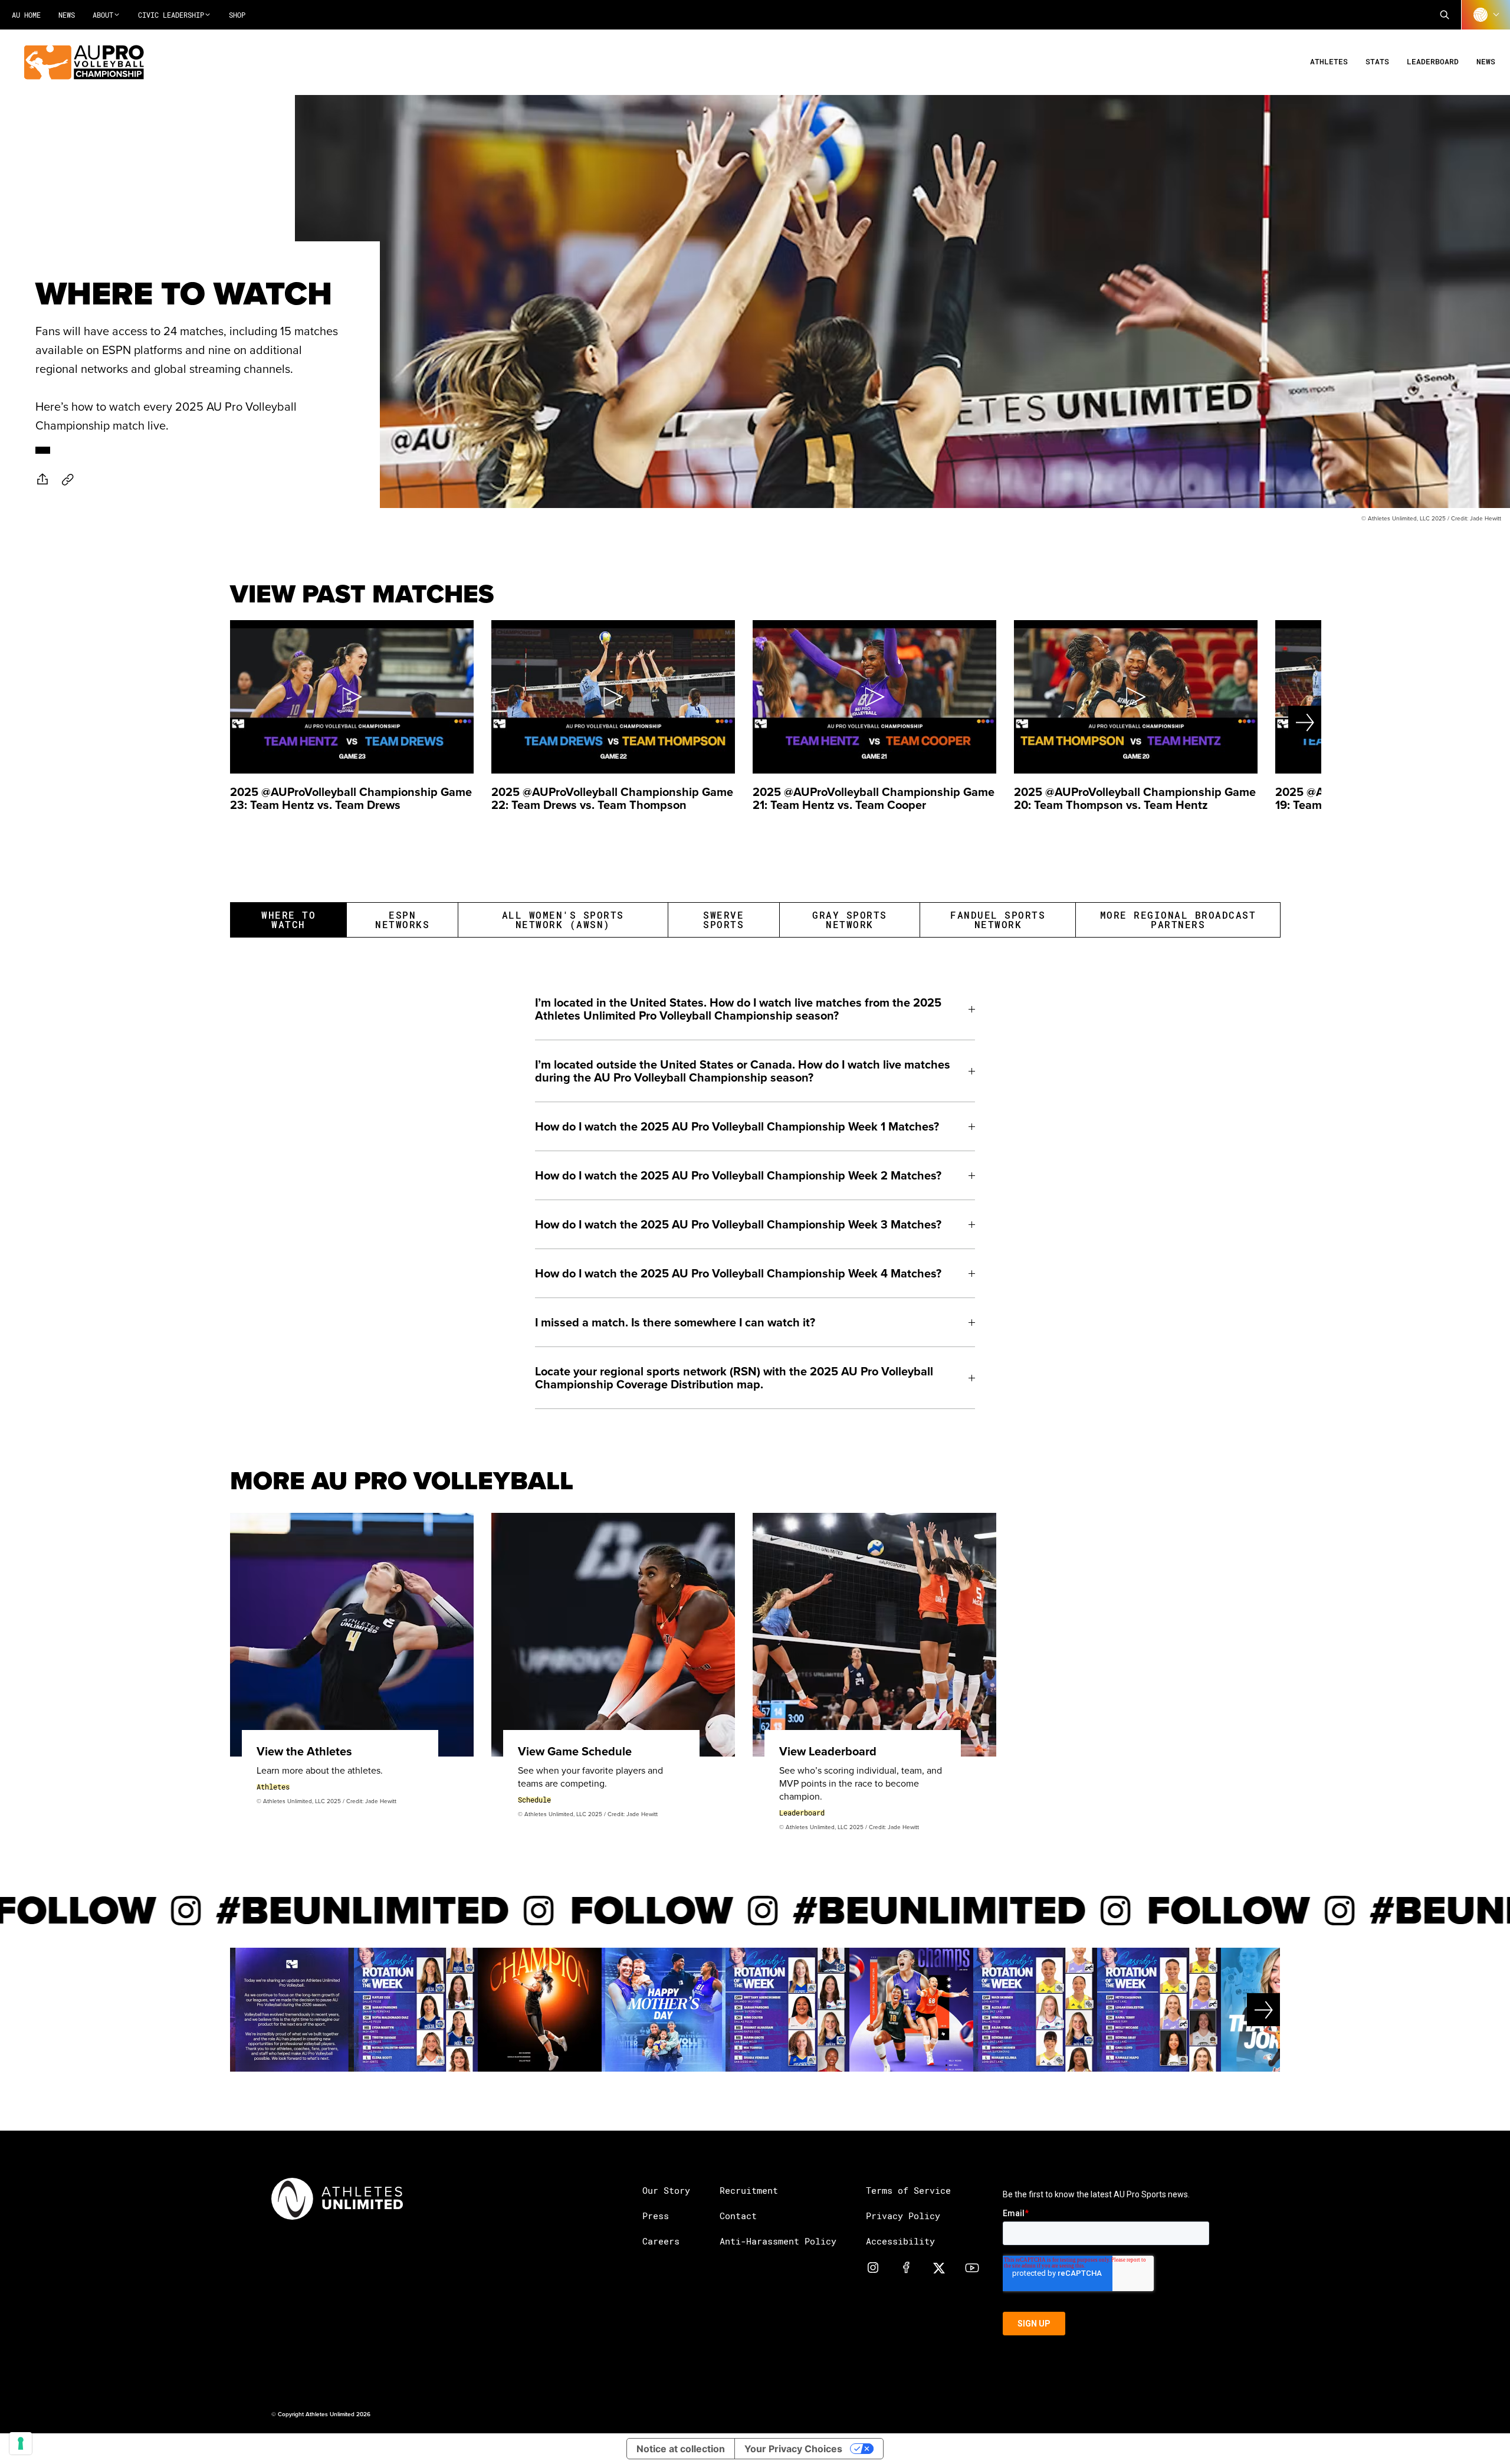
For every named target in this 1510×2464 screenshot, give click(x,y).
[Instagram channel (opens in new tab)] (873, 2267)
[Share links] (42, 479)
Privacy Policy (903, 2216)
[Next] (1265, 722)
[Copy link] (68, 479)
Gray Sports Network (850, 920)
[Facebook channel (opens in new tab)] (906, 2267)
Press (656, 2216)
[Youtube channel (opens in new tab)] (972, 2267)
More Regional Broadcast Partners (1178, 920)
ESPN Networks (402, 920)
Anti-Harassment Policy (778, 2241)
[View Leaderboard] (874, 1635)
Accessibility (900, 2241)
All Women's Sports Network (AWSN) (563, 920)
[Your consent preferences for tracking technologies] (21, 2443)
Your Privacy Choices (793, 2449)
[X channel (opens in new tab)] (939, 2267)
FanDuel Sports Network (998, 920)
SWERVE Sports (723, 920)
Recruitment (749, 2190)
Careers (661, 2241)
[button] (1445, 15)
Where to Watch (288, 920)
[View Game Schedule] (613, 1635)
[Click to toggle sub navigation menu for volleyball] (1486, 15)
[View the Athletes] (352, 1635)
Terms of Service (908, 2190)
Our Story (666, 2190)
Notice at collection (681, 2449)
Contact (738, 2216)
